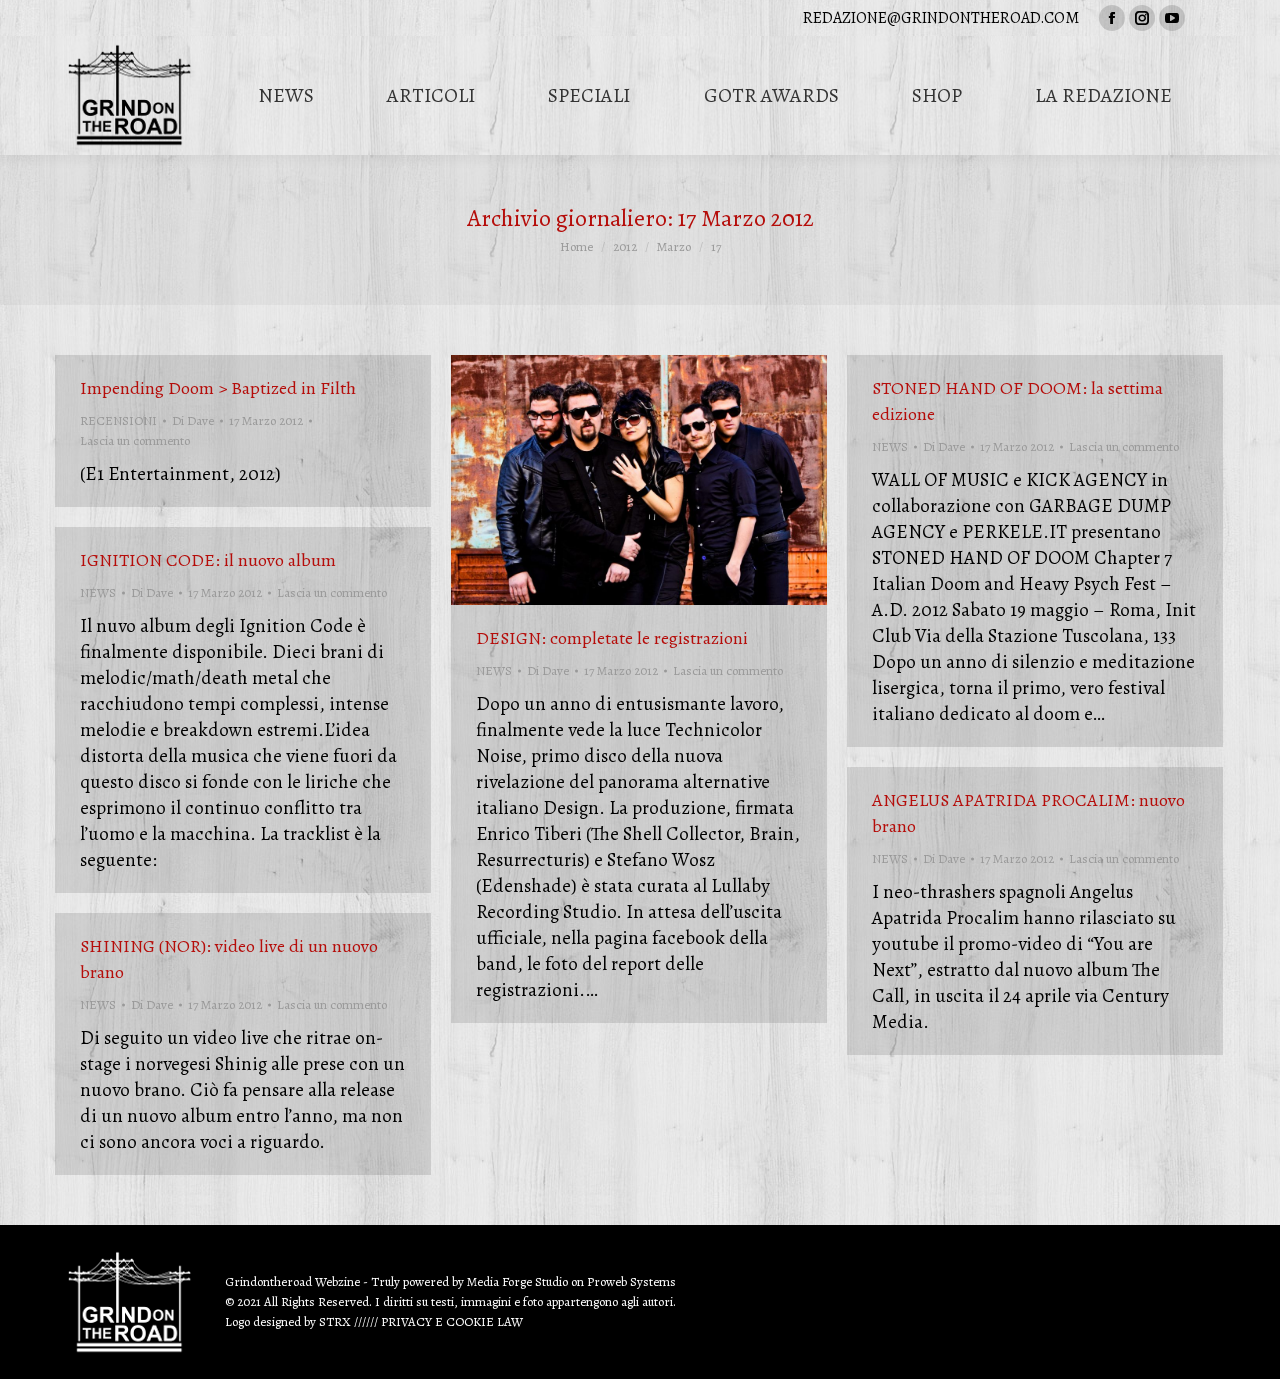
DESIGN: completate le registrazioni (612, 638)
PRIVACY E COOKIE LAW (452, 1321)
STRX (335, 1321)
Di (193, 420)
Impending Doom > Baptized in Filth (218, 388)
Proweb (607, 1281)
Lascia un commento (135, 440)
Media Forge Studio (519, 1281)
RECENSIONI (118, 420)
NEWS (494, 670)
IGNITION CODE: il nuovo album (208, 560)
